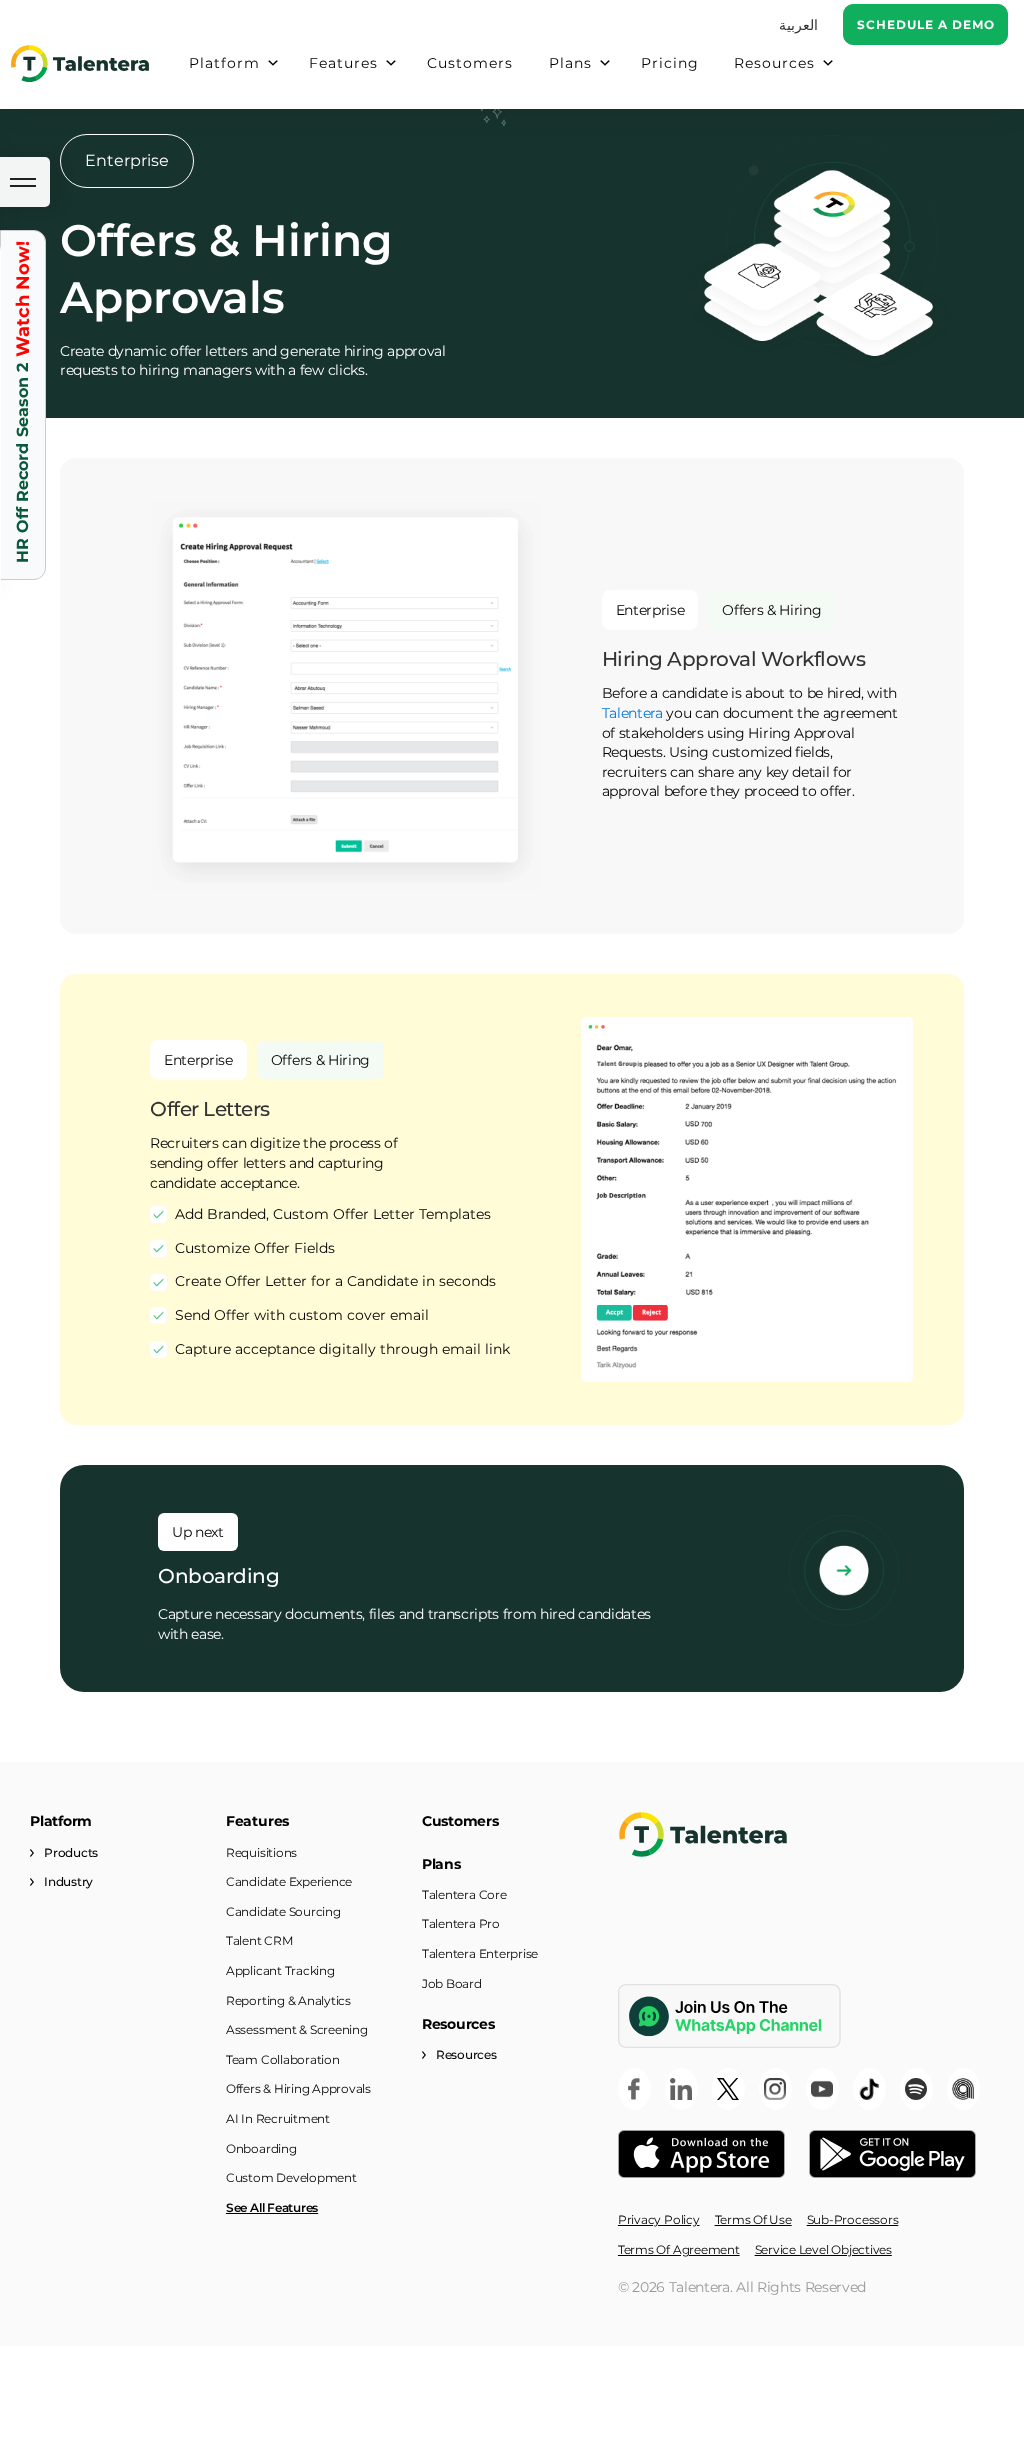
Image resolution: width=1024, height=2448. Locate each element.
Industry (68, 1881)
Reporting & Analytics (288, 2000)
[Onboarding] (844, 1569)
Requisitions (261, 1852)
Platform (224, 63)
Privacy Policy (659, 2219)
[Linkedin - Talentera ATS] (681, 2089)
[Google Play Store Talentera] (892, 2154)
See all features (272, 2207)
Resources (774, 63)
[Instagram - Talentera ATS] (775, 2089)
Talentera (632, 713)
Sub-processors (853, 2219)
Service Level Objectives (823, 2249)
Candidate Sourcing (283, 1911)
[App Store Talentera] (701, 2154)
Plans (570, 63)
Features (343, 63)
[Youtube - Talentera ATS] (822, 2089)
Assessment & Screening (297, 2029)
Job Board (452, 1983)
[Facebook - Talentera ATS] (634, 2089)
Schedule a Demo (926, 24)
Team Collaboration (283, 2059)
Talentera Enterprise (480, 1953)
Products (71, 1852)
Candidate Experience (289, 1881)
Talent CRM (259, 1940)
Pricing (670, 63)
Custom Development (291, 2177)
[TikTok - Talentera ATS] (869, 2089)
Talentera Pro (461, 1923)
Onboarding (261, 2148)
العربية (798, 25)
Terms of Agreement (679, 2249)
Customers (470, 63)
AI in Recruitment (278, 2118)
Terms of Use (753, 2219)
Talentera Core (464, 1894)
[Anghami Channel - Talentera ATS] (963, 2089)
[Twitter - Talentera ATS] (728, 2089)
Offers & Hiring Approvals (298, 2088)
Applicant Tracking (280, 1970)
